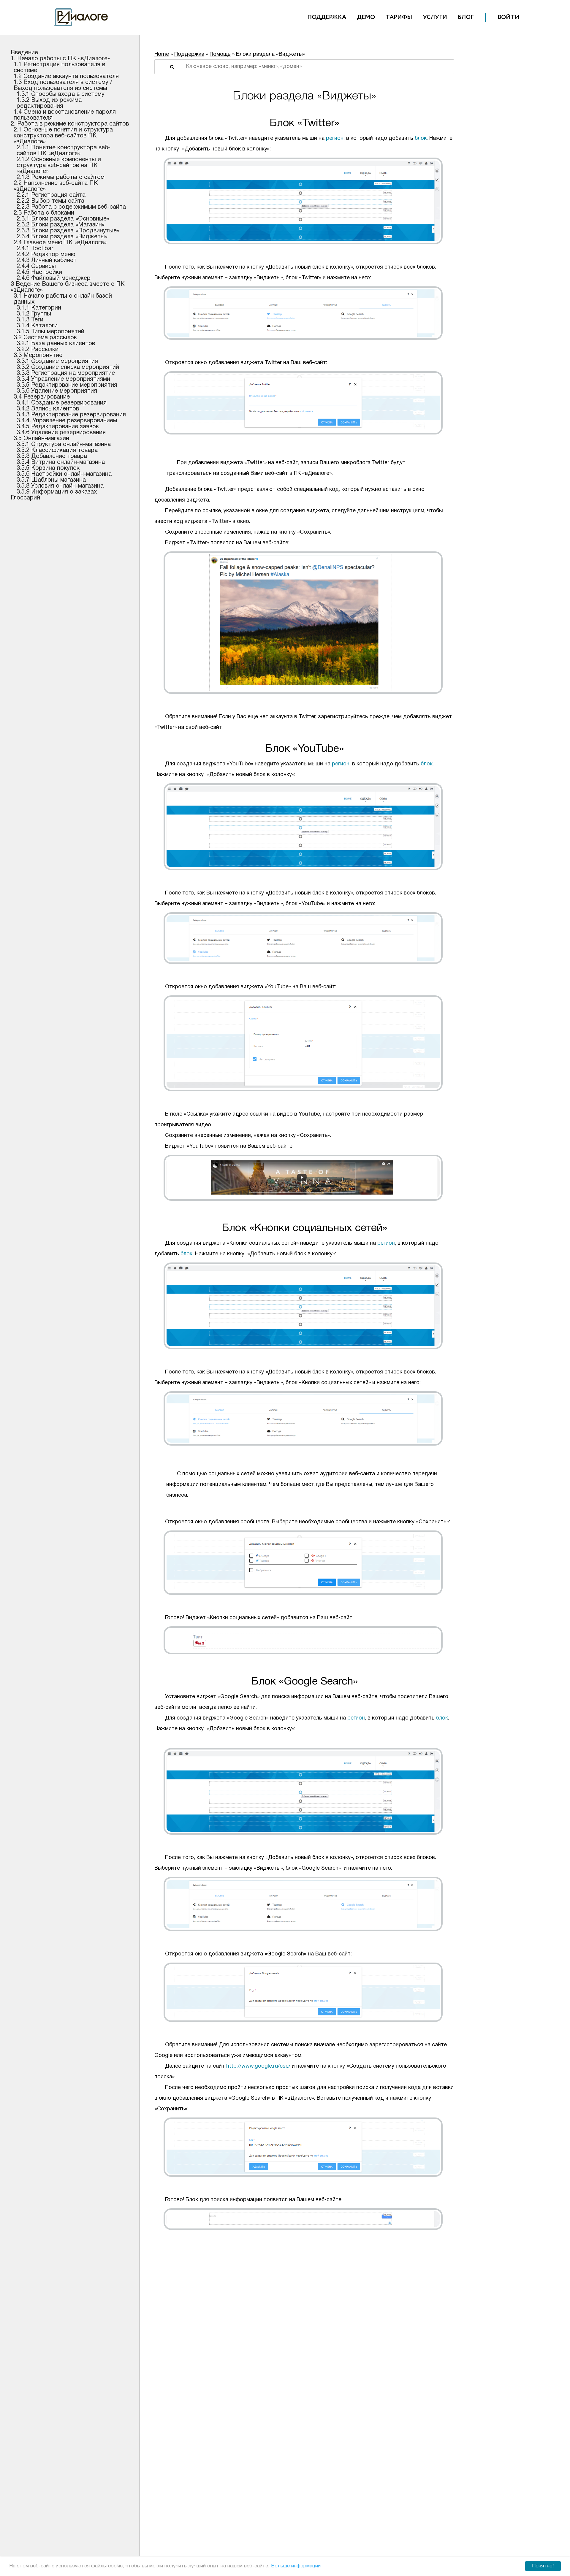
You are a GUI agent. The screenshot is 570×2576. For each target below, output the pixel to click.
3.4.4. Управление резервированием (67, 421)
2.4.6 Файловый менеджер (54, 278)
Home (162, 54)
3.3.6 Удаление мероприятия (57, 391)
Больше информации (296, 2566)
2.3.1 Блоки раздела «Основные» (63, 219)
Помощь (220, 54)
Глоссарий (25, 498)
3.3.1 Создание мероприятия (57, 361)
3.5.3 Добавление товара (52, 456)
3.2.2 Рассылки (38, 350)
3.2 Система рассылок (45, 338)
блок (421, 138)
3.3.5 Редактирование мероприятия (67, 385)
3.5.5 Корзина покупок (48, 468)
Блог (466, 17)
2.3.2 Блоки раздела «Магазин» (61, 225)
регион (335, 138)
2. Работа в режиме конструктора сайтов (70, 124)
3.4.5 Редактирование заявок (58, 427)
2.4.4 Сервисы (36, 267)
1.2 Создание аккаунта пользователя (66, 77)
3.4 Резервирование (42, 397)
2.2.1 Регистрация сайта (51, 195)
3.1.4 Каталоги (37, 326)
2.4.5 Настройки (39, 272)
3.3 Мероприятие (38, 356)
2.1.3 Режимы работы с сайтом (61, 177)
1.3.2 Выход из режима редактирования (49, 103)
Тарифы (399, 17)
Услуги (435, 17)
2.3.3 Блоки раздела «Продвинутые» (68, 231)
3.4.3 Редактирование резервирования (71, 415)
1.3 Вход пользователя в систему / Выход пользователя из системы (63, 85)
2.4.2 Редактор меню (46, 255)
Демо (366, 17)
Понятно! (543, 2566)
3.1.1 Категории (39, 308)
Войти (509, 17)
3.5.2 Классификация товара (57, 451)
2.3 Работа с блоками (44, 213)
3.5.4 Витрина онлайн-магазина (61, 462)
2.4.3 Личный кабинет (47, 261)
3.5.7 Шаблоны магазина (51, 480)
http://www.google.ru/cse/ (258, 2066)
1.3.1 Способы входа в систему (61, 94)
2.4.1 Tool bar (35, 249)
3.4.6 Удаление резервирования (61, 433)
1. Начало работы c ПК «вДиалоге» (60, 59)
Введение (24, 53)
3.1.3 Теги (30, 320)
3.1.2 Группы (34, 314)
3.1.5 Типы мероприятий (50, 332)
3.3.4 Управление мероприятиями (63, 379)
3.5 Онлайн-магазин (41, 439)
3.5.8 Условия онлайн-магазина (60, 486)
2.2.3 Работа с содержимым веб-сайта (71, 207)
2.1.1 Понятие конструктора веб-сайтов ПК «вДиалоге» (64, 151)
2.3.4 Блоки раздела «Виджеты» (62, 237)
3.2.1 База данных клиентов (56, 344)
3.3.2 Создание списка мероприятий (68, 367)
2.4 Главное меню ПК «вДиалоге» (60, 243)
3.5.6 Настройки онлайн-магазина (64, 474)
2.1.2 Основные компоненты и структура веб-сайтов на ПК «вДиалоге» (59, 166)
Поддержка (327, 17)
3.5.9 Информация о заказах (57, 492)
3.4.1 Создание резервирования (62, 403)
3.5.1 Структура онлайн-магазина (64, 445)
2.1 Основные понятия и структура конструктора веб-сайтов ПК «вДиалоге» (63, 136)
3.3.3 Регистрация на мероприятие (66, 373)
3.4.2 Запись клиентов (48, 409)
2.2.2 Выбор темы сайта (50, 201)
